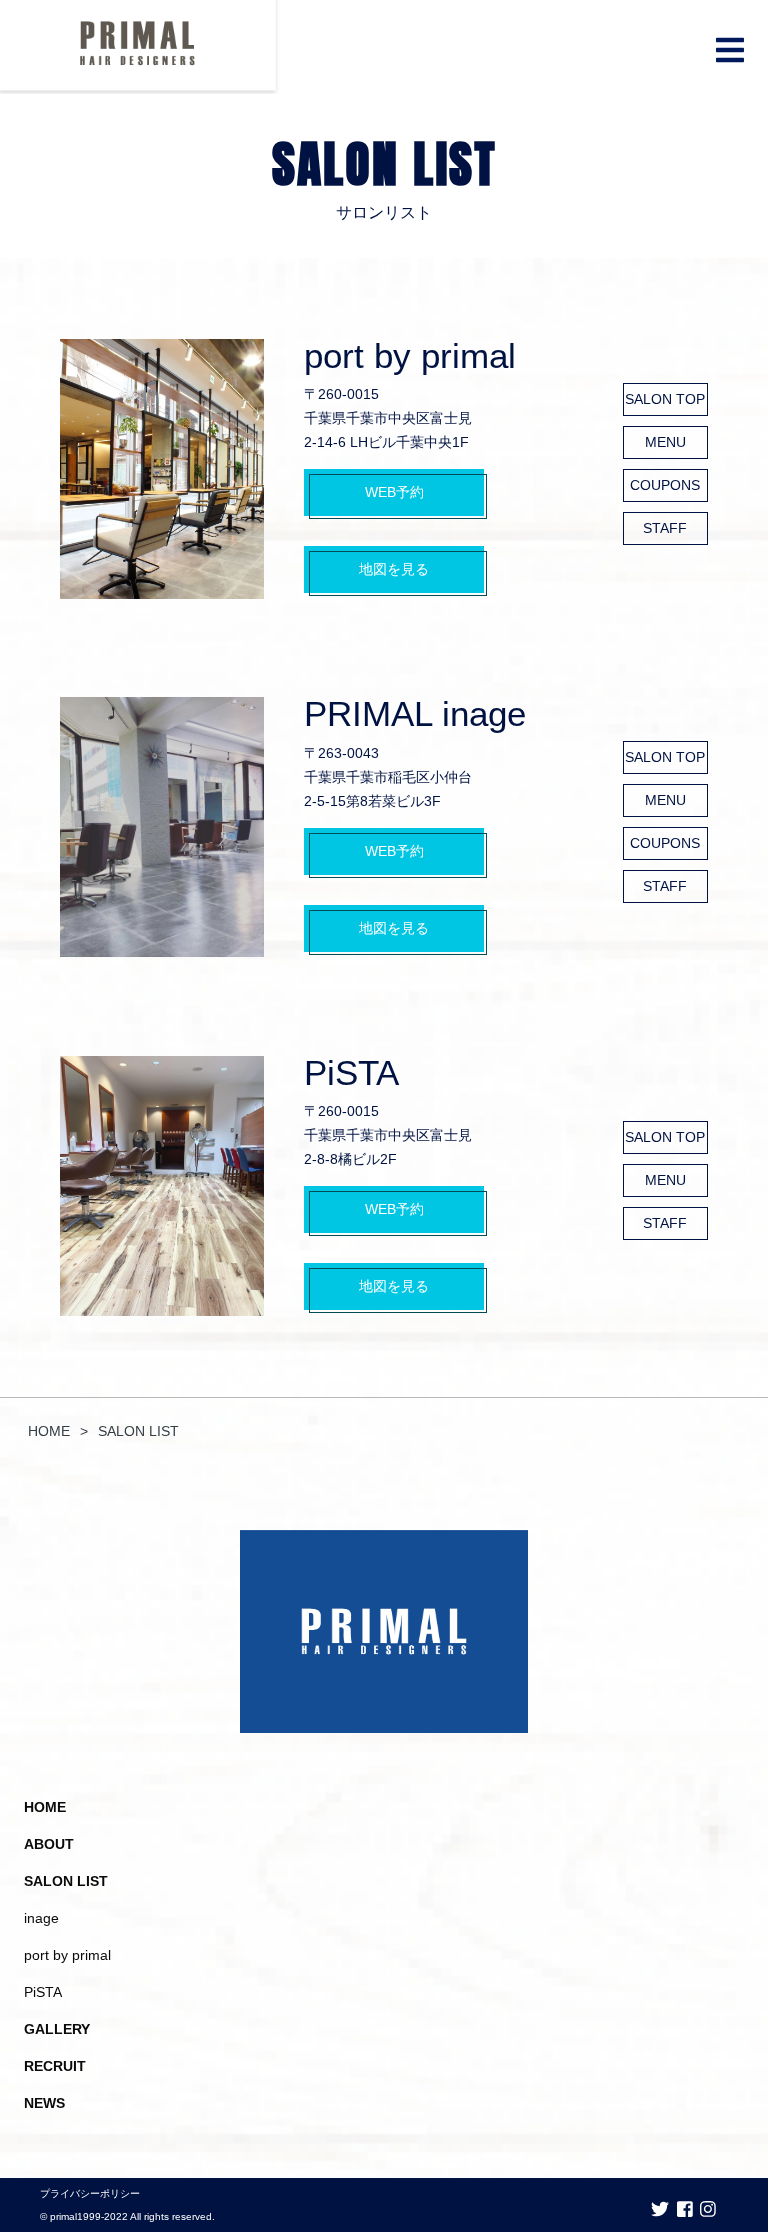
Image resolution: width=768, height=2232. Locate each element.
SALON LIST (66, 1881)
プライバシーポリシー (90, 2193)
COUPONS (665, 485)
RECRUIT (55, 2066)
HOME (45, 1807)
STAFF (665, 528)
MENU (665, 442)
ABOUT (49, 1844)
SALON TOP (665, 399)
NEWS (44, 2103)
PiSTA (351, 1072)
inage (41, 1918)
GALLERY (57, 2029)
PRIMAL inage (415, 713)
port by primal (410, 355)
